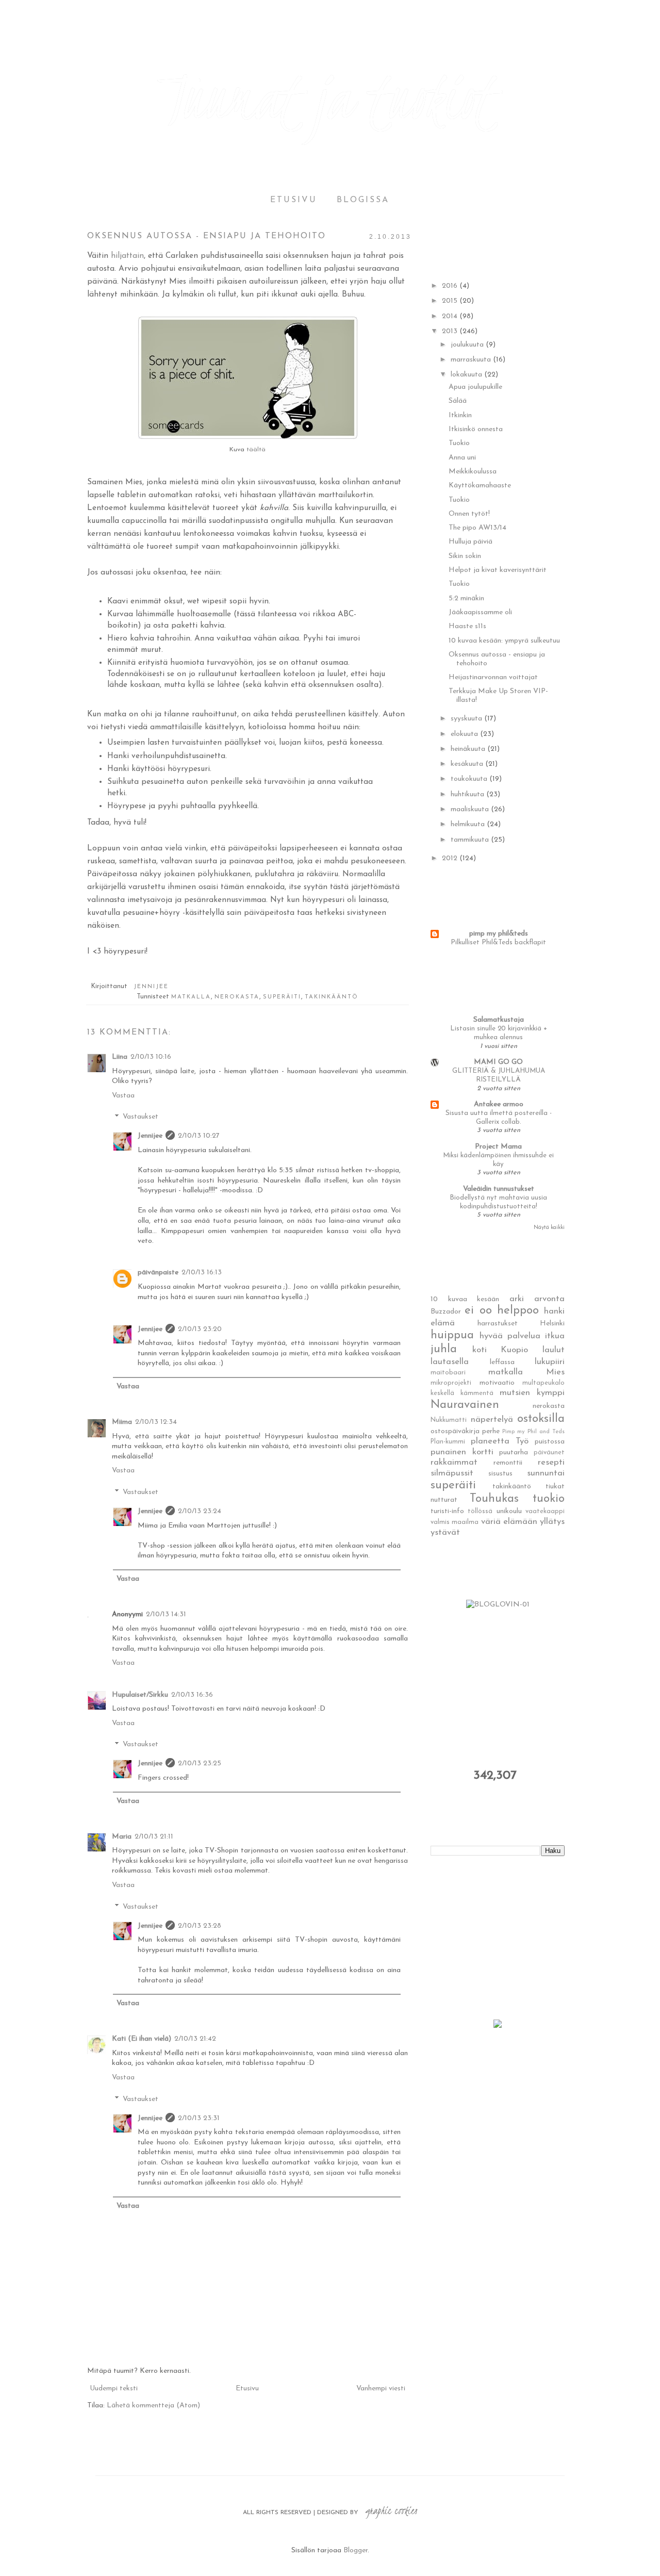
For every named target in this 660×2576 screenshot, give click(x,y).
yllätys (552, 1522)
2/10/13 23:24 (200, 1511)
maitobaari (448, 1373)
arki (517, 1299)
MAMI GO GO (498, 1062)
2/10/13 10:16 (151, 1057)
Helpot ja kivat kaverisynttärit (498, 570)
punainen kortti (462, 1452)
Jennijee (150, 1136)
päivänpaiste (158, 1273)
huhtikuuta (468, 794)
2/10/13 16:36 (192, 1695)
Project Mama (498, 1147)
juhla (444, 1349)
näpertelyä (492, 1420)
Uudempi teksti (114, 2389)
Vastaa (123, 1096)
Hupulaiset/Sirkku (140, 1695)
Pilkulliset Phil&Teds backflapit (498, 942)
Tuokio (459, 443)
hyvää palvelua (510, 1336)
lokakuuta (467, 375)
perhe (491, 1431)
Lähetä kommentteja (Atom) (153, 2406)
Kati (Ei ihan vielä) (142, 2039)
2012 (451, 858)
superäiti (282, 997)
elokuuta (465, 734)
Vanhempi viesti (381, 2389)
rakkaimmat (454, 1462)
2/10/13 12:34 (156, 1422)
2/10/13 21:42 (195, 2039)
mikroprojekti (451, 1383)
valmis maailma (455, 1522)
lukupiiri (550, 1362)
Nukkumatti (449, 1420)
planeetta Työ (500, 1441)
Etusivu (294, 200)
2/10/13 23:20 (200, 1329)
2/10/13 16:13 (202, 1273)
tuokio (549, 1499)
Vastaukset (141, 1117)
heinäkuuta (469, 749)
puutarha (514, 1453)
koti (480, 1350)
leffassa (502, 1362)
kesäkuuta (468, 764)
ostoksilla (541, 1419)
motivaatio (497, 1383)
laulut (554, 1350)
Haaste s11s (467, 626)
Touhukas (494, 1499)
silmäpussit (452, 1473)
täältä (256, 450)
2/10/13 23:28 (200, 1926)
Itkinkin (460, 415)
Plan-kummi (448, 1442)
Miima (122, 1422)
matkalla (191, 997)
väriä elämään (509, 1522)
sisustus (500, 1474)
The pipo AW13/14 (477, 528)
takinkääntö (332, 997)
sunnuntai (546, 1473)
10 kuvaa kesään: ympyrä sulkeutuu (504, 641)
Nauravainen (465, 1405)
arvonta (549, 1299)
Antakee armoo (499, 1104)
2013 (451, 331)
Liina (120, 1057)
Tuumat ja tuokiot (330, 98)
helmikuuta (469, 824)
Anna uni (462, 458)
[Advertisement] (508, 1937)
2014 (451, 316)
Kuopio (514, 1350)
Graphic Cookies (391, 2511)
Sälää (458, 401)
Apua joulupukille (475, 387)
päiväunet (549, 1453)
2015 (451, 301)
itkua (555, 1336)
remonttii (508, 1463)
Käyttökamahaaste (480, 486)
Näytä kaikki (549, 1228)
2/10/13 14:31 (166, 1614)
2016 (451, 286)
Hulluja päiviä (471, 542)
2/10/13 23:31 (199, 2118)
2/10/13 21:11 (154, 1837)
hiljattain (127, 256)
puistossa (550, 1442)
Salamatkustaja (499, 1020)
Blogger (356, 2550)
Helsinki (552, 1324)
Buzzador (446, 1312)
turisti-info (447, 1511)
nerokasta (237, 997)
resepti (551, 1462)
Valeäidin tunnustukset (499, 1189)
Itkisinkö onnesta (476, 429)
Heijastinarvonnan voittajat (493, 677)
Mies (555, 1372)
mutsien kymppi (532, 1393)
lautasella (450, 1362)
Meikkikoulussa (473, 472)
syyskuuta (467, 719)
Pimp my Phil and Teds (533, 1432)
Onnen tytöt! (469, 514)
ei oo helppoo (502, 1311)
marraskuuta (472, 360)
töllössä (480, 1512)
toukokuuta (470, 779)
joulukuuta (468, 345)
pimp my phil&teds (499, 934)
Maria (122, 1837)
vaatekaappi (545, 1512)
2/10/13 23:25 (200, 1763)
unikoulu (509, 1511)
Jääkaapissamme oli (480, 612)
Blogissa (363, 200)
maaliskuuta (471, 809)
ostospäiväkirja (455, 1431)
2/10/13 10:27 (199, 1136)
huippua (452, 1335)
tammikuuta (471, 840)
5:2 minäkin (466, 598)
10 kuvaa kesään (465, 1299)
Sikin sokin (465, 556)
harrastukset (498, 1324)
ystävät (445, 1532)
